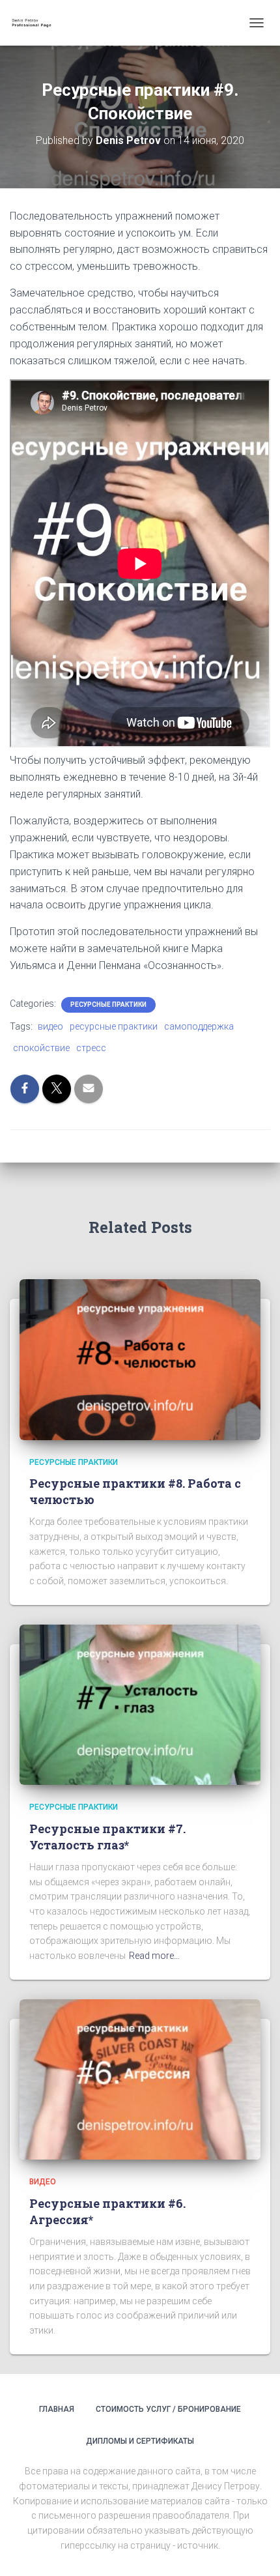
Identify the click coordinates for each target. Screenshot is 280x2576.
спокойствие (41, 1048)
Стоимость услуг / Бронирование (168, 2409)
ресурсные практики (114, 1026)
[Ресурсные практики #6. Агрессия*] (140, 2079)
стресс (91, 1048)
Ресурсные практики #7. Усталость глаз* (107, 1837)
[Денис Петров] (39, 23)
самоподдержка (199, 1026)
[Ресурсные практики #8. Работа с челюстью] (140, 1359)
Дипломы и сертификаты (140, 2441)
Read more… (154, 1956)
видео (50, 1026)
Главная (57, 2409)
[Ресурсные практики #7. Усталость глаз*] (140, 1704)
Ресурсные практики (108, 1005)
